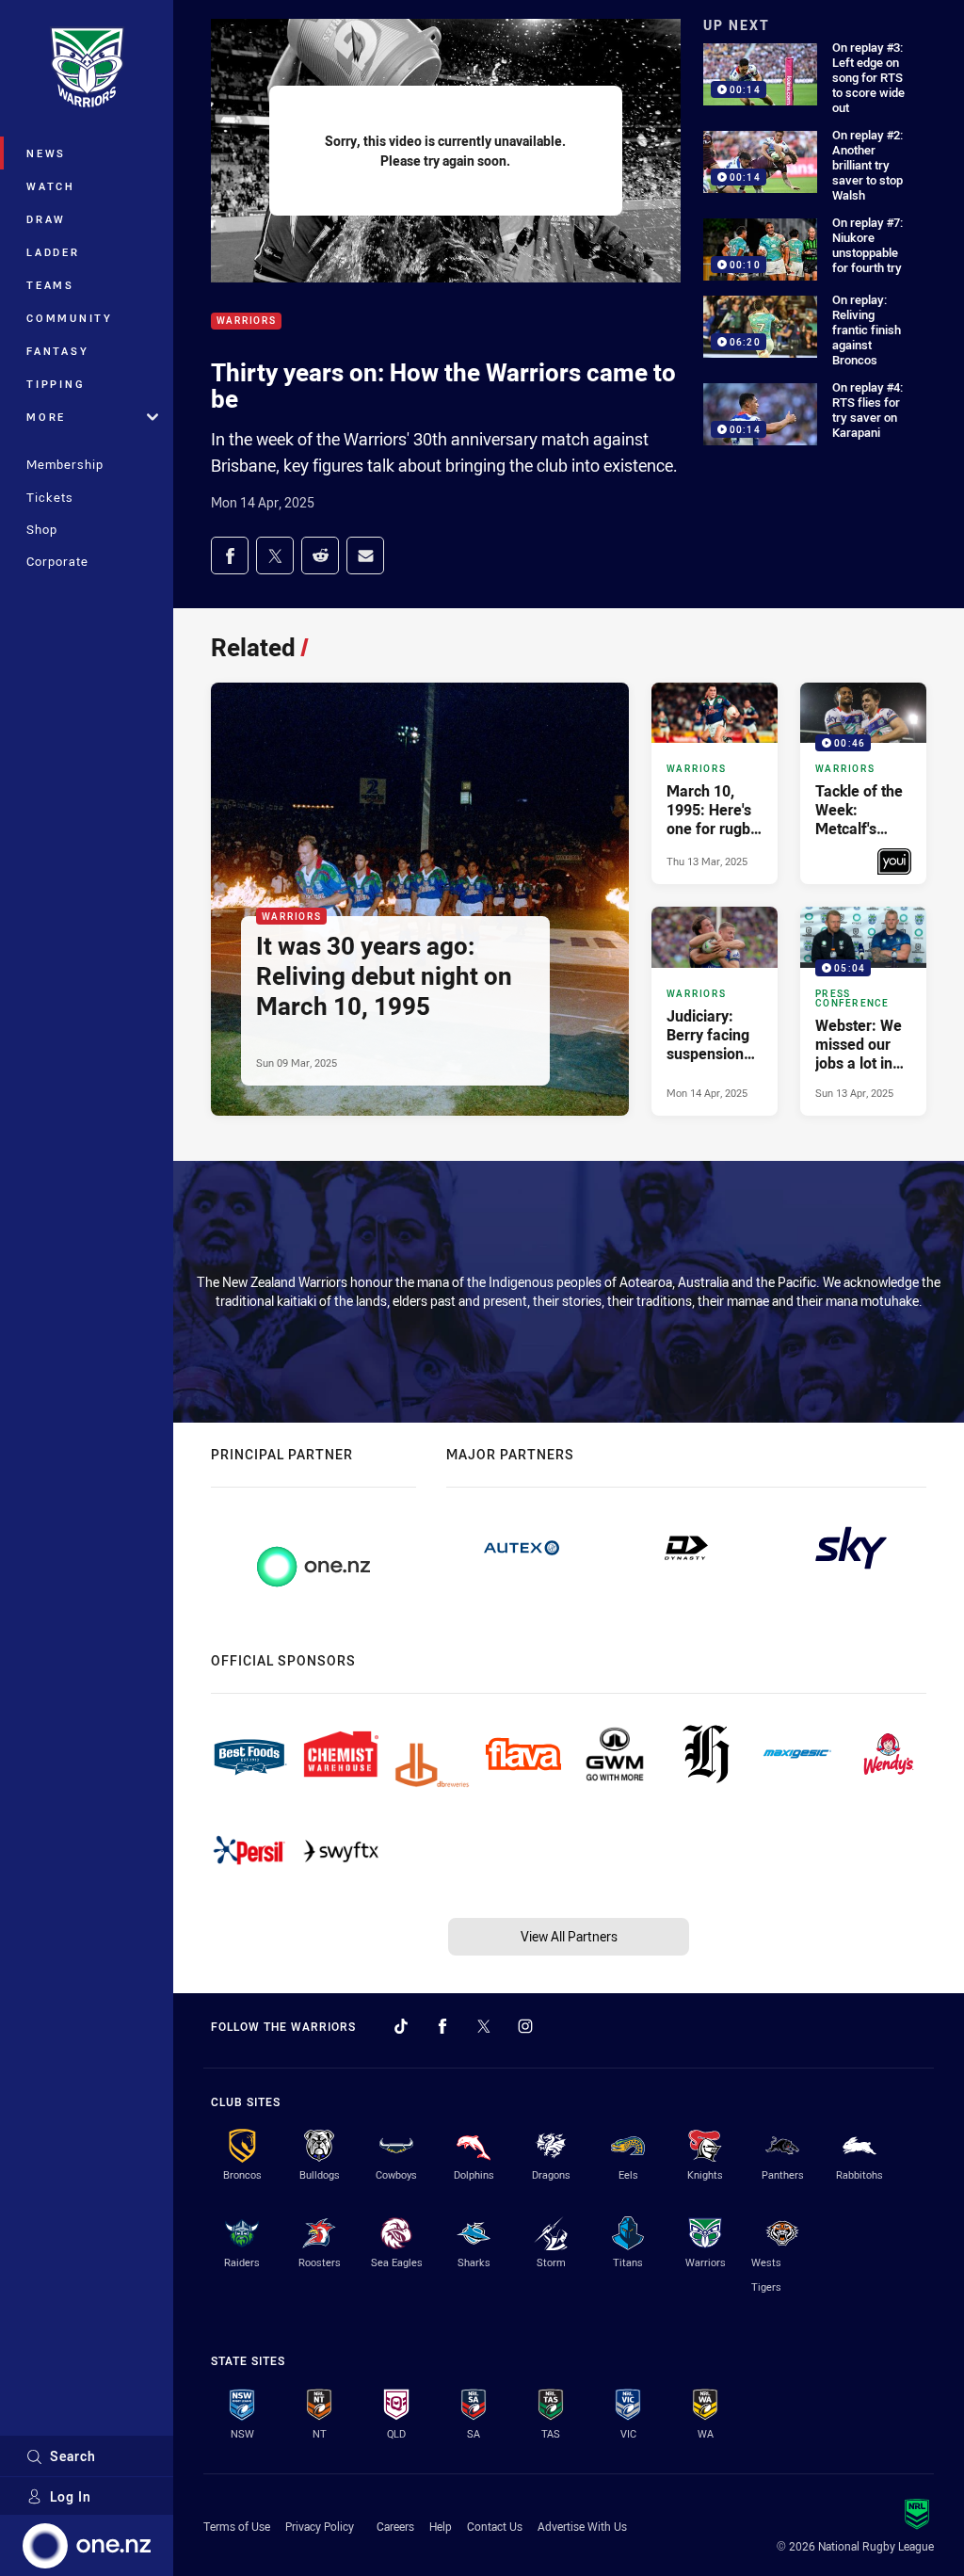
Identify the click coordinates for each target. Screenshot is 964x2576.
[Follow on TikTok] (401, 2026)
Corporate (57, 561)
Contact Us (495, 2526)
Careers (395, 2526)
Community (70, 318)
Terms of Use (237, 2526)
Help (441, 2526)
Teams (50, 285)
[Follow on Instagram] (525, 2026)
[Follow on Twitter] (484, 2026)
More (46, 417)
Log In (71, 2496)
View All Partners (569, 1936)
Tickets (50, 497)
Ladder (53, 252)
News (46, 153)
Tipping (56, 384)
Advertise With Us (582, 2526)
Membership (65, 464)
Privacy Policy (320, 2526)
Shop (42, 529)
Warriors (246, 322)
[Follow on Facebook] (442, 2026)
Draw (46, 219)
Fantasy (57, 351)
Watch (51, 186)
